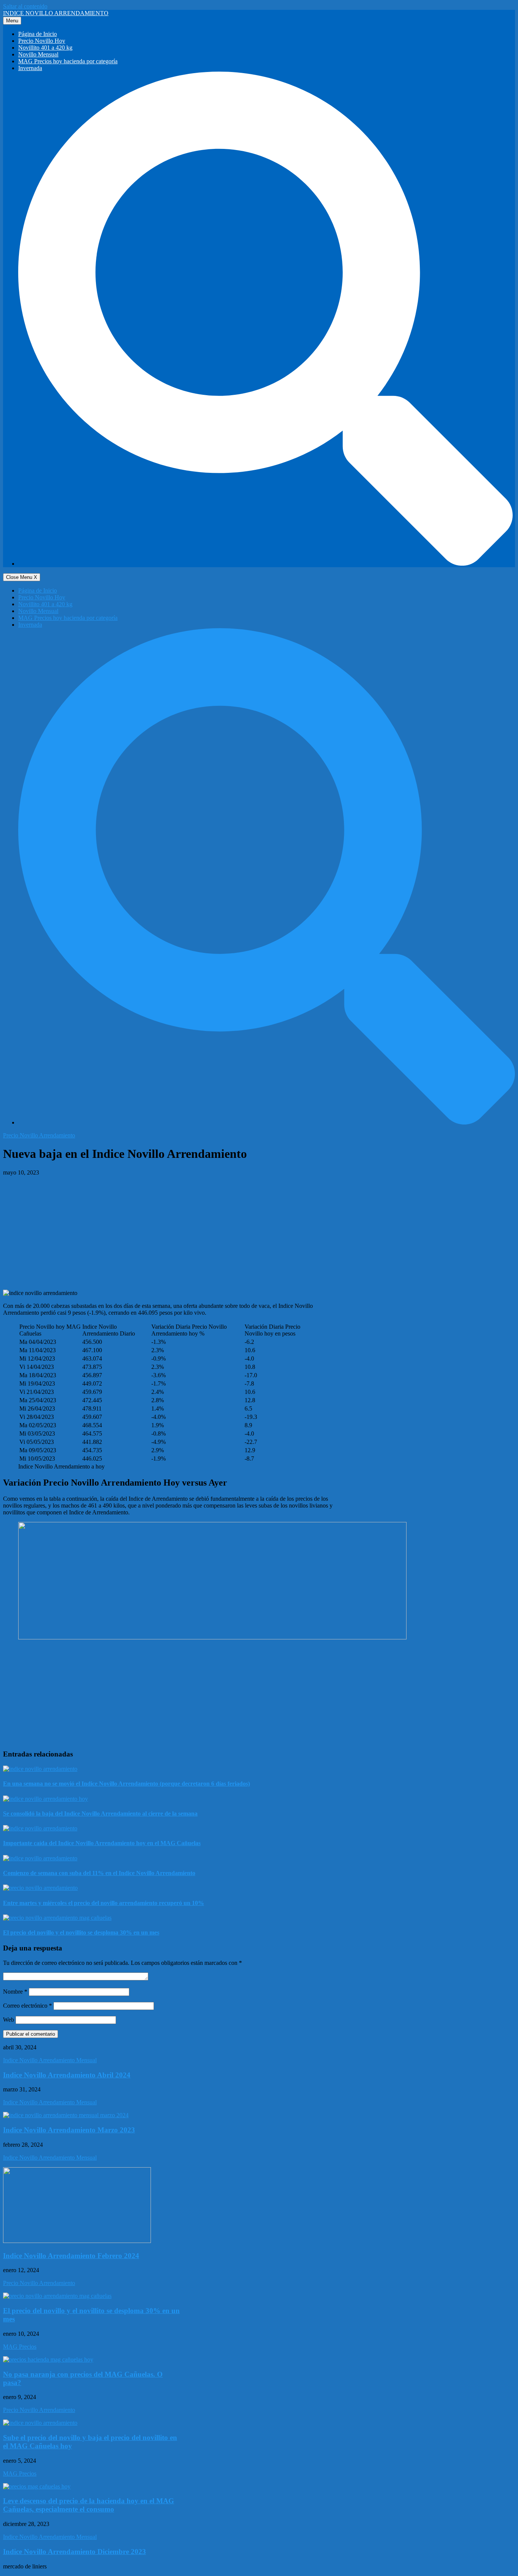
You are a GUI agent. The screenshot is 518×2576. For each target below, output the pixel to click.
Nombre (15, 1992)
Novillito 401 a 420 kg (45, 48)
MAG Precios (20, 2347)
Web (9, 2020)
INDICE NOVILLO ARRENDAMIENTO (56, 13)
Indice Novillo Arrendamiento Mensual (50, 2060)
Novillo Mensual (38, 54)
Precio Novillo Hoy (42, 41)
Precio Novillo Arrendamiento (39, 1135)
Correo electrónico (27, 2006)
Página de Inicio (38, 34)
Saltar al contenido (25, 6)
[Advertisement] (259, 1233)
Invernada (30, 68)
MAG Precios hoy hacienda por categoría (68, 61)
